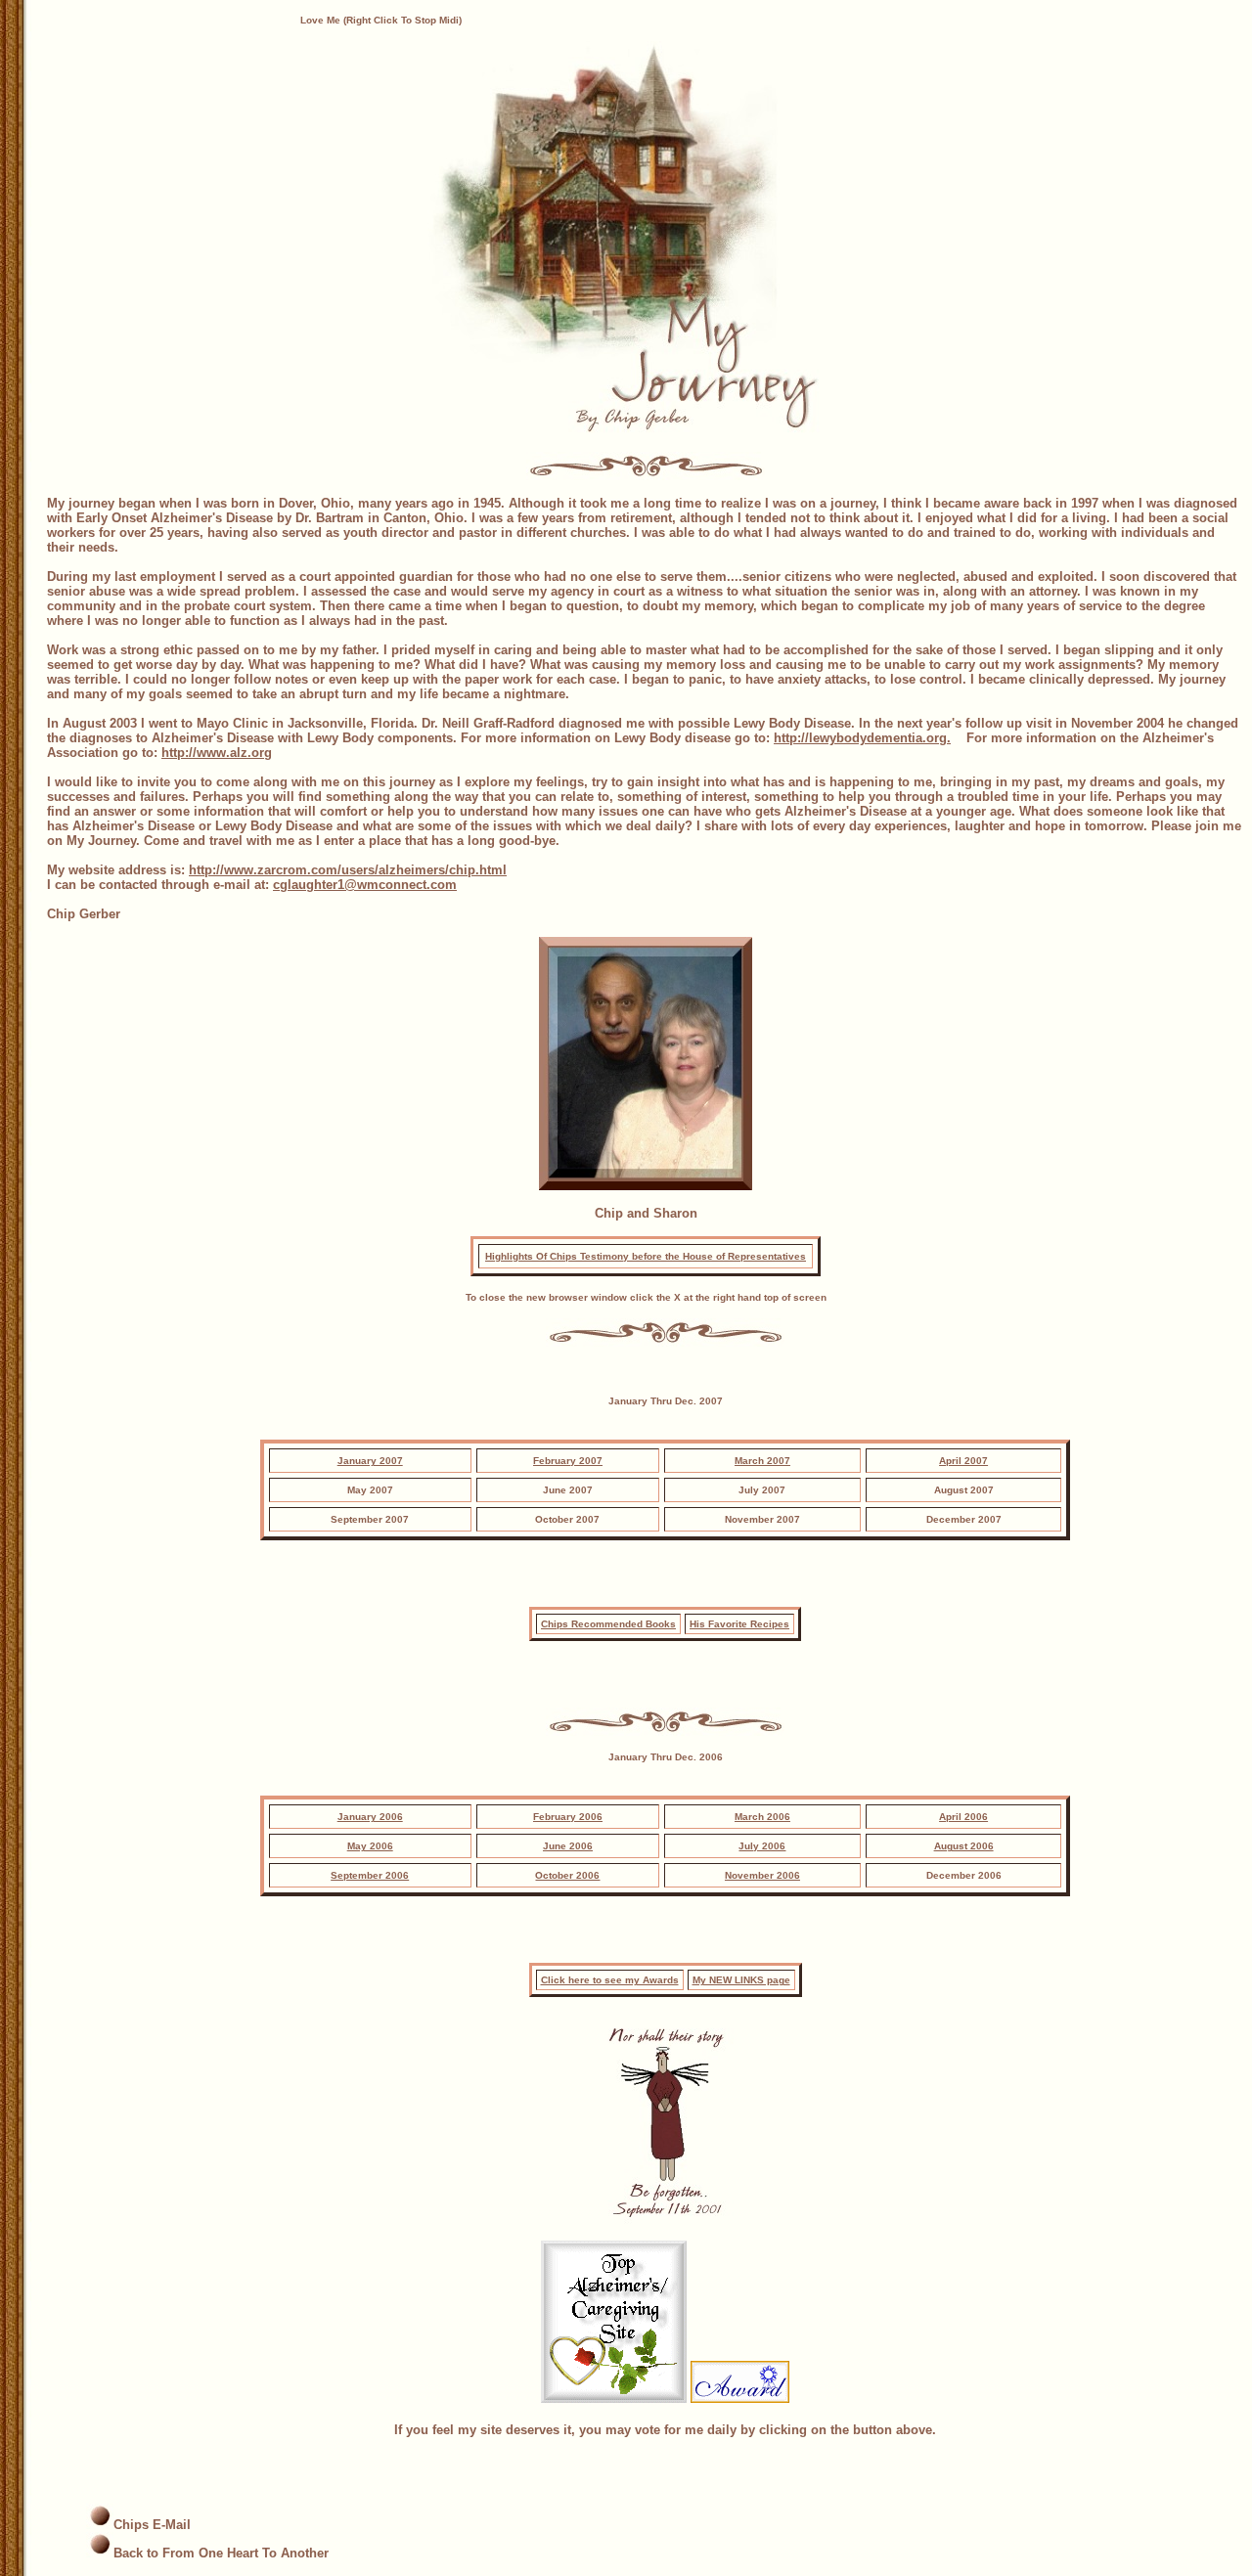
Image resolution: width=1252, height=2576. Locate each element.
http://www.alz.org (217, 753)
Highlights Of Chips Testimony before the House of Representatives (646, 1256)
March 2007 (762, 1461)
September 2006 (370, 1875)
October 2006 (567, 1875)
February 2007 (568, 1461)
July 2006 (762, 1846)
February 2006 (568, 1817)
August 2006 (964, 1846)
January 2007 (370, 1461)
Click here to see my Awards (610, 1980)
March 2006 (762, 1817)
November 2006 (762, 1875)
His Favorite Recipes (739, 1624)
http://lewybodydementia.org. (862, 738)
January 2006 (370, 1817)
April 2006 (963, 1817)
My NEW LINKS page (741, 1980)
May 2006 (370, 1846)
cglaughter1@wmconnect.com (365, 885)
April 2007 (963, 1461)
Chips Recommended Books (608, 1624)
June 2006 (568, 1846)
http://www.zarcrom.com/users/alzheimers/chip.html (348, 870)
